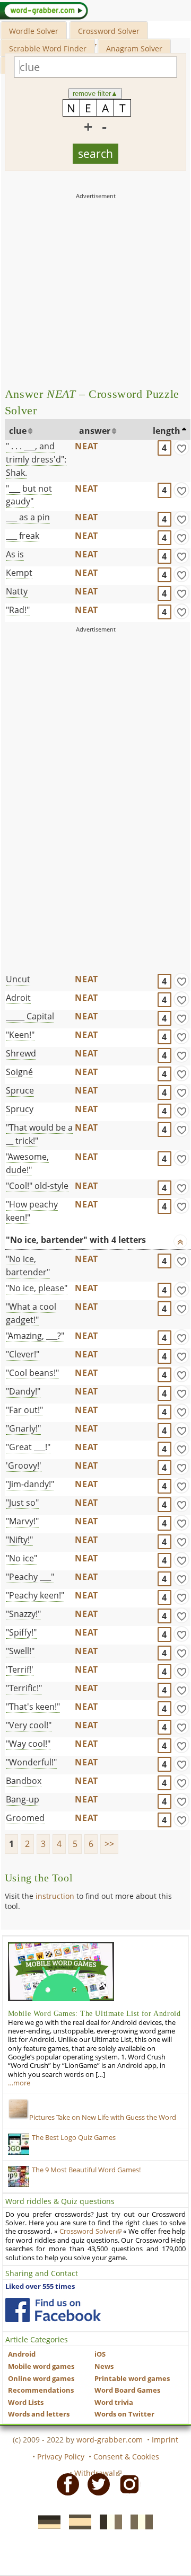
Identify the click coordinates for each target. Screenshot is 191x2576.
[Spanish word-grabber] (77, 2521)
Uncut (18, 979)
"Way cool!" (28, 1744)
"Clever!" (23, 1354)
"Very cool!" (29, 1725)
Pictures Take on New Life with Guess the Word (103, 2117)
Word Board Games (127, 2390)
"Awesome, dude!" (27, 1163)
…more (19, 2083)
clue (18, 431)
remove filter (95, 94)
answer (95, 431)
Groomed (25, 1818)
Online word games (41, 2379)
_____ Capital (30, 1016)
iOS (100, 2354)
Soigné (19, 1072)
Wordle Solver (34, 31)
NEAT (87, 446)
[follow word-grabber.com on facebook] (53, 2310)
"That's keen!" (33, 1707)
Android (22, 2354)
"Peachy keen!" (35, 1595)
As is (15, 554)
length (167, 431)
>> (109, 1844)
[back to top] (180, 1241)
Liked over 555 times (40, 2286)
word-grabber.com (110, 2440)
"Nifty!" (19, 1540)
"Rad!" (18, 610)
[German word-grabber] (46, 2521)
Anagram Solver (134, 48)
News (104, 2366)
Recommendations (41, 2390)
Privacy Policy (61, 2457)
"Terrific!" (24, 1688)
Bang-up (23, 1799)
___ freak (23, 536)
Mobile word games (41, 2366)
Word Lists (26, 2402)
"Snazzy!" (23, 1614)
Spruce (20, 1090)
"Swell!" (20, 1651)
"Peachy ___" (30, 1577)
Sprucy (20, 1109)
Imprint (165, 2440)
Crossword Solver (109, 31)
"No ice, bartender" (28, 1265)
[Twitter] (95, 2484)
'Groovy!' (24, 1465)
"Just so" (22, 1503)
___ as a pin (28, 517)
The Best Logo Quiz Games (74, 2138)
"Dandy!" (23, 1391)
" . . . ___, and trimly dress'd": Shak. (36, 459)
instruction (55, 1896)
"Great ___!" (28, 1447)
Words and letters (39, 2414)
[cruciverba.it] (138, 2521)
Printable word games (132, 2379)
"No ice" (21, 1558)
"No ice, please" (37, 1288)
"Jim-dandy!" (30, 1484)
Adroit (18, 998)
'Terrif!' (20, 1669)
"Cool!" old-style (37, 1186)
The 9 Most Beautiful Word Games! (86, 2170)
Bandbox (24, 1781)
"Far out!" (24, 1410)
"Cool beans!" (32, 1373)
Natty (17, 591)
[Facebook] (65, 2484)
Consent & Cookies (126, 2457)
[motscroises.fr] (108, 2521)
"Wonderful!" (31, 1762)
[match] (181, 448)
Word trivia (114, 2402)
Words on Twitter (124, 2414)
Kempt (19, 573)
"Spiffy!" (21, 1632)
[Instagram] (126, 2484)
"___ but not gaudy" (29, 495)
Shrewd (21, 1053)
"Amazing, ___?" (35, 1336)
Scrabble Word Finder (48, 48)
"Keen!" (20, 1035)
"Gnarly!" (23, 1428)
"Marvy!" (22, 1521)
